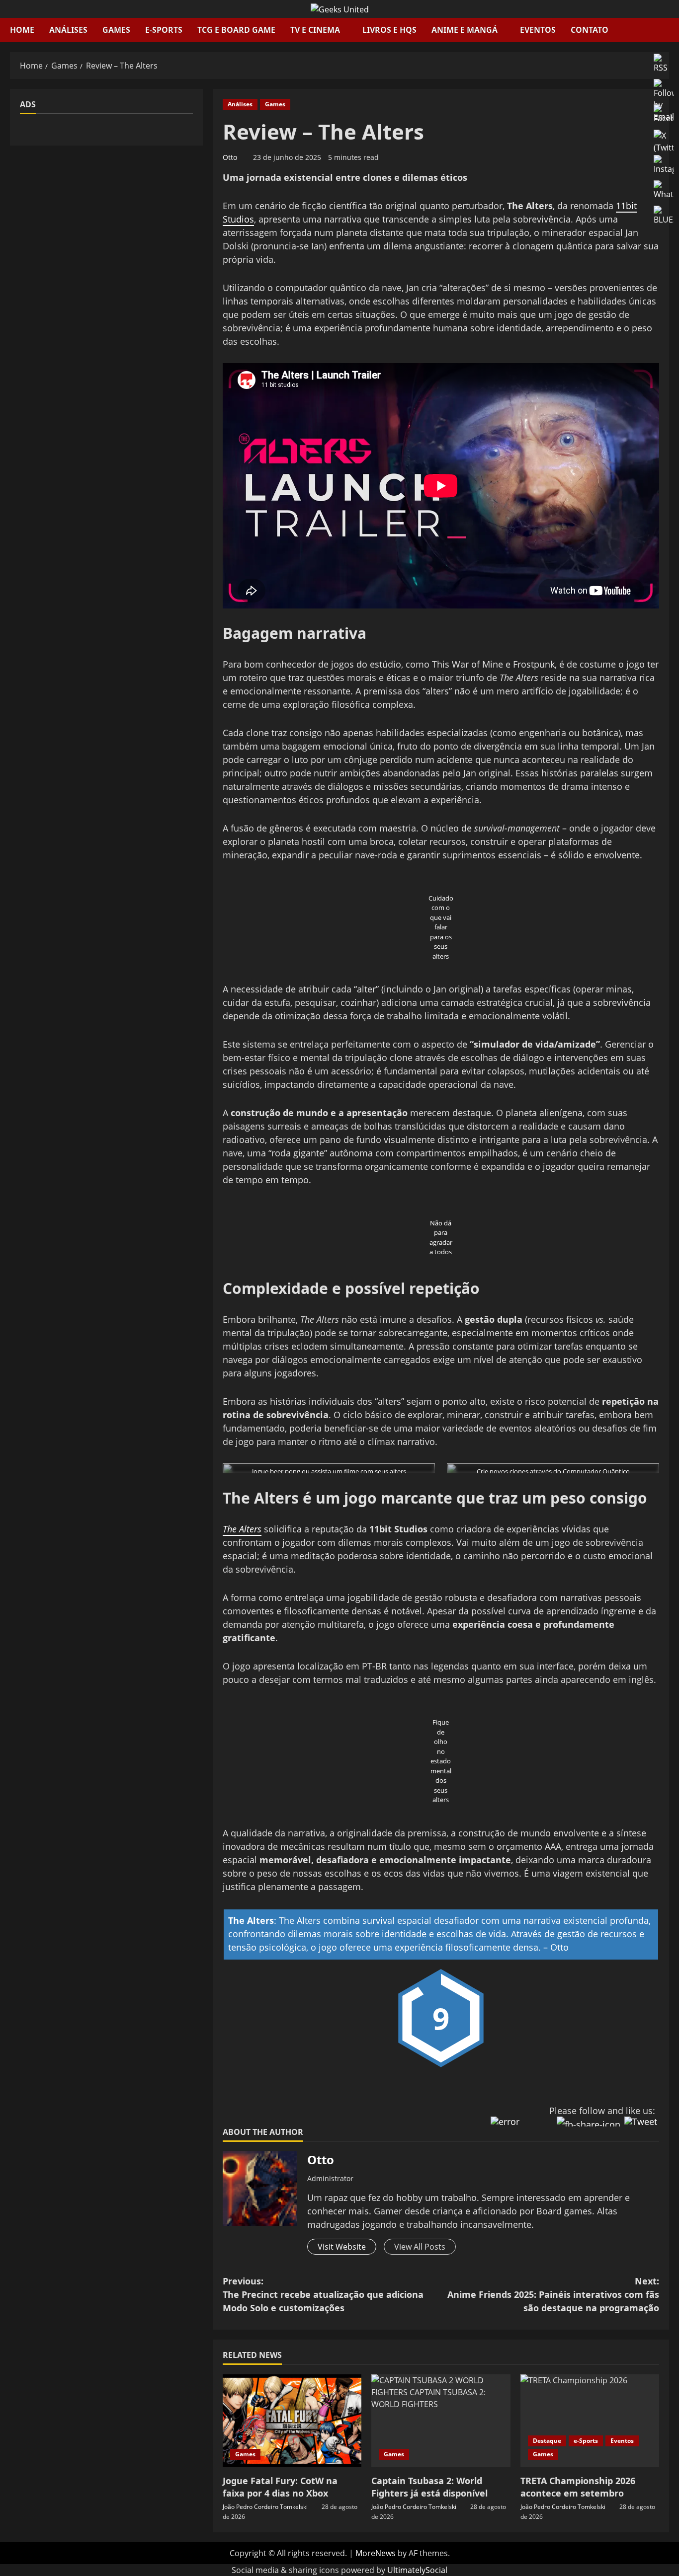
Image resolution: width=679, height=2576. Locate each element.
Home (22, 30)
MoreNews (376, 2553)
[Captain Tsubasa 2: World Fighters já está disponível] (441, 2421)
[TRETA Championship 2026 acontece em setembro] (590, 2421)
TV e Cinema (315, 30)
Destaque (547, 2441)
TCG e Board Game (236, 30)
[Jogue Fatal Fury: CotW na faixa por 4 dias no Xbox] (292, 2421)
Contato (590, 30)
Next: (553, 2294)
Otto (230, 157)
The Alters (242, 1529)
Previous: (323, 2294)
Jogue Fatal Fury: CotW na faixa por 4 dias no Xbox (280, 2487)
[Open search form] (666, 30)
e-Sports (164, 30)
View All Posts (420, 2247)
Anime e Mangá (465, 30)
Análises (68, 30)
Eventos (538, 30)
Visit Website (342, 2247)
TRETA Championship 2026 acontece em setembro (578, 2487)
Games (116, 30)
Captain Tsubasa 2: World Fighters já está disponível (429, 2487)
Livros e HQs (389, 30)
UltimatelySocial (417, 2570)
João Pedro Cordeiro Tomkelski (265, 2507)
